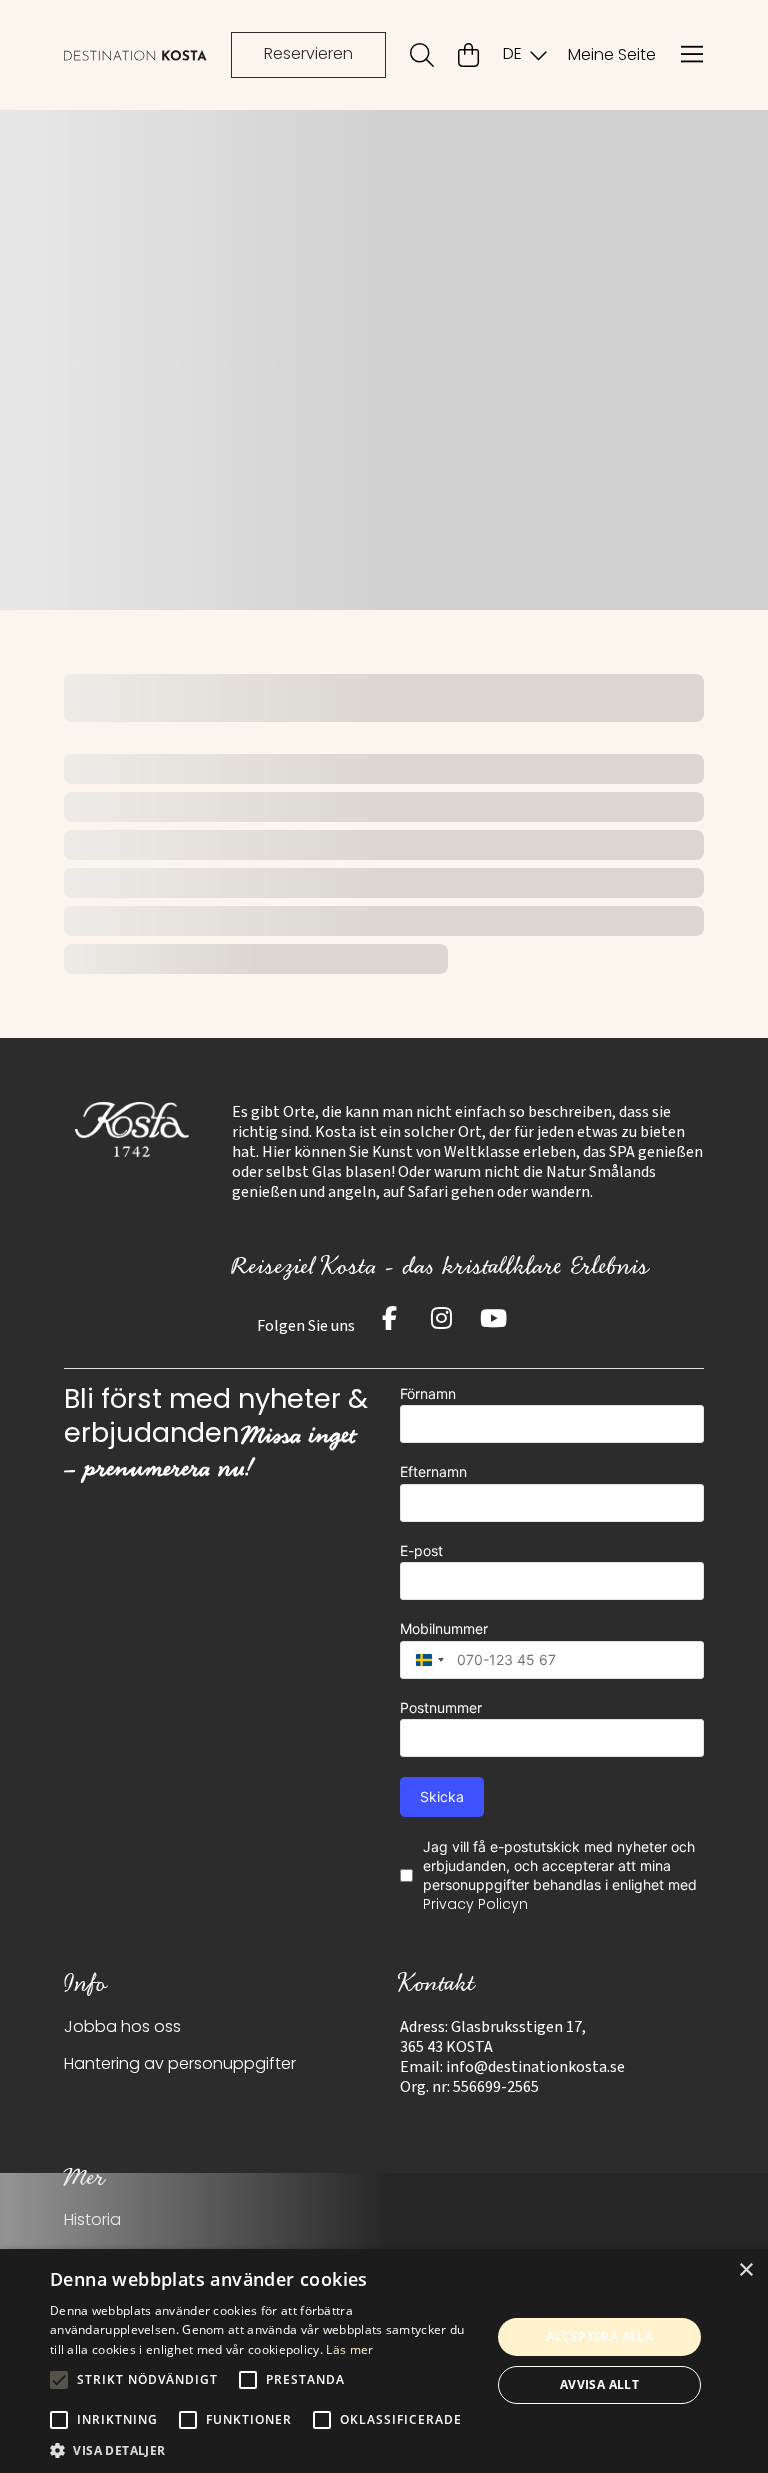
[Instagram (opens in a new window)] (441, 1318)
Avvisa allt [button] (599, 2384)
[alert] (384, 2361)
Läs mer (349, 2349)
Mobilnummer (444, 1628)
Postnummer (441, 1707)
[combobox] (425, 1660)
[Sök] (422, 55)
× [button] (745, 2270)
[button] (264, 2449)
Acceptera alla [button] (600, 2336)
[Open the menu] (692, 55)
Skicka (442, 1796)
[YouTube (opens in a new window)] (493, 1318)
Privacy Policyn (475, 1905)
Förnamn (428, 1393)
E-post (421, 1550)
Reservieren (308, 55)
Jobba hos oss (122, 2028)
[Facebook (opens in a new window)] (389, 1318)
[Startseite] (135, 55)
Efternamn (433, 1471)
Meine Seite (612, 56)
